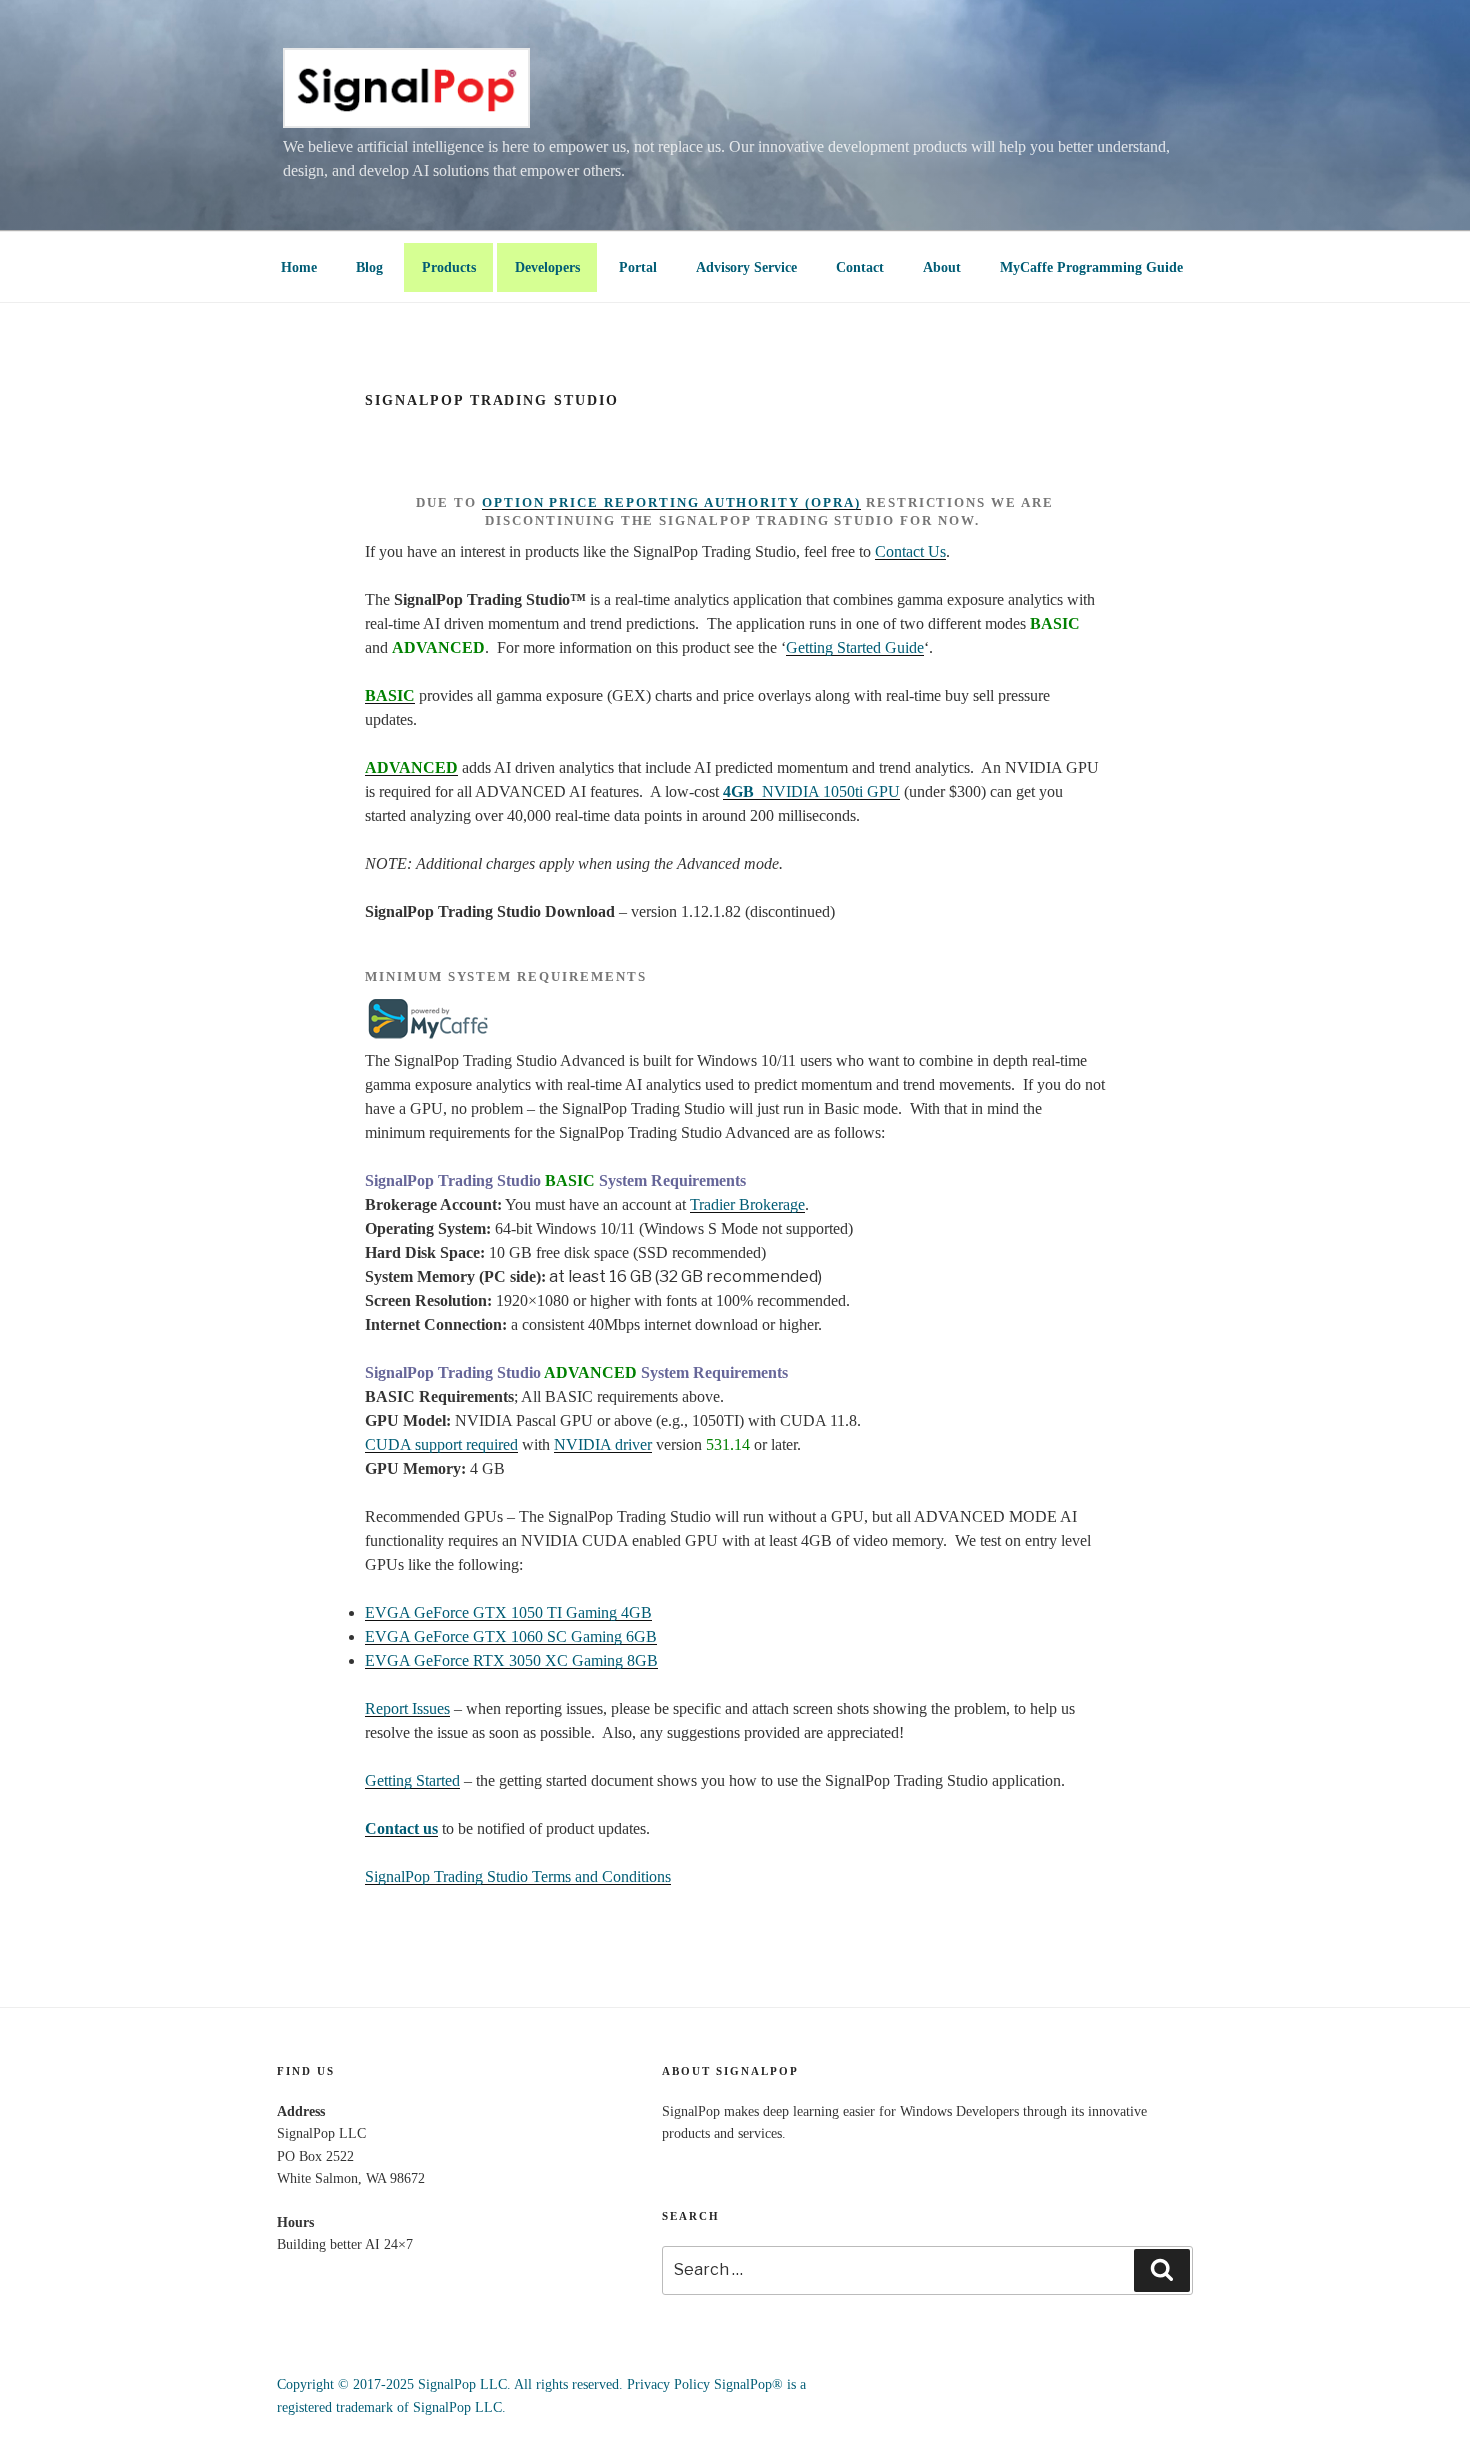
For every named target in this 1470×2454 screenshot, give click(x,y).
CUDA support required (441, 1444)
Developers (547, 267)
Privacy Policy (668, 2384)
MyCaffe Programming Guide (1091, 267)
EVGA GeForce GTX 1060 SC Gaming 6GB (511, 1636)
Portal (638, 267)
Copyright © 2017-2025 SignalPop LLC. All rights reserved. (450, 2384)
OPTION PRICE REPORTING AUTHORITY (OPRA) (671, 502)
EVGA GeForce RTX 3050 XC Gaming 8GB (511, 1660)
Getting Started (412, 1780)
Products (449, 267)
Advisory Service (746, 267)
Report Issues (407, 1708)
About (942, 267)
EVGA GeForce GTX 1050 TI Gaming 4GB (508, 1612)
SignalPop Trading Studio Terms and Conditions (518, 1876)
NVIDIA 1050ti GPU (811, 791)
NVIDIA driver (603, 1444)
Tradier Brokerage (747, 1204)
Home (299, 267)
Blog (369, 267)
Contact (860, 267)
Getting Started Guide (855, 647)
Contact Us (910, 551)
